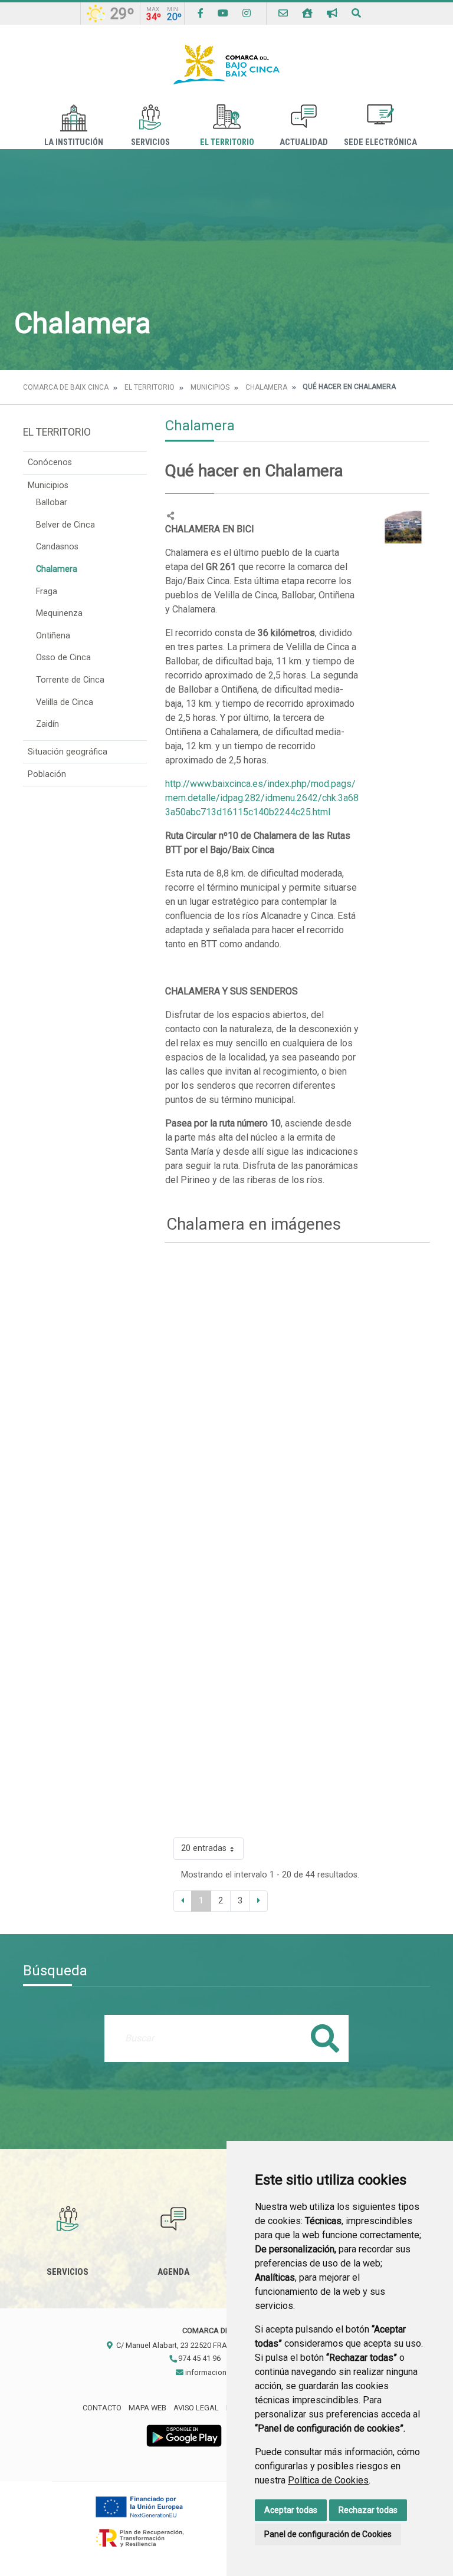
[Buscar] (356, 13)
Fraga (47, 592)
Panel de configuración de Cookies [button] (328, 2534)
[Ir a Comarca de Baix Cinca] (226, 65)
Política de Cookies (328, 2480)
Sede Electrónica (380, 142)
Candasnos (57, 547)
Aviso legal (196, 2408)
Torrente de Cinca (70, 680)
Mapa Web (147, 2408)
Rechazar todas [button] (368, 2510)
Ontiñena (53, 636)
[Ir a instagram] (247, 13)
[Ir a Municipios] (307, 13)
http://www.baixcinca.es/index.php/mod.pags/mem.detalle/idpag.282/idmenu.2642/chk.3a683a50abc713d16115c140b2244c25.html (262, 798)
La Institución (74, 142)
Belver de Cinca (65, 525)
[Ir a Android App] (184, 2435)
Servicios (150, 142)
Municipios (210, 387)
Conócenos (50, 462)
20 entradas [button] (204, 1848)
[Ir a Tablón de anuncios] (332, 13)
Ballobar (52, 503)
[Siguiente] (259, 1901)
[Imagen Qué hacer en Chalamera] (403, 526)
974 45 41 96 (198, 2358)
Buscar (325, 2038)
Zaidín (47, 724)
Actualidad (304, 142)
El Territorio (227, 142)
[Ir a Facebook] (201, 13)
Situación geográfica (68, 752)
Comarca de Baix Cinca (66, 387)
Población (47, 774)
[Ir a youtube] (223, 13)
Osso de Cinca (63, 658)
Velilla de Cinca (65, 702)
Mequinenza (59, 613)
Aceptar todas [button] (291, 2510)
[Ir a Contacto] (283, 13)
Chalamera (266, 387)
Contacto (102, 2408)
